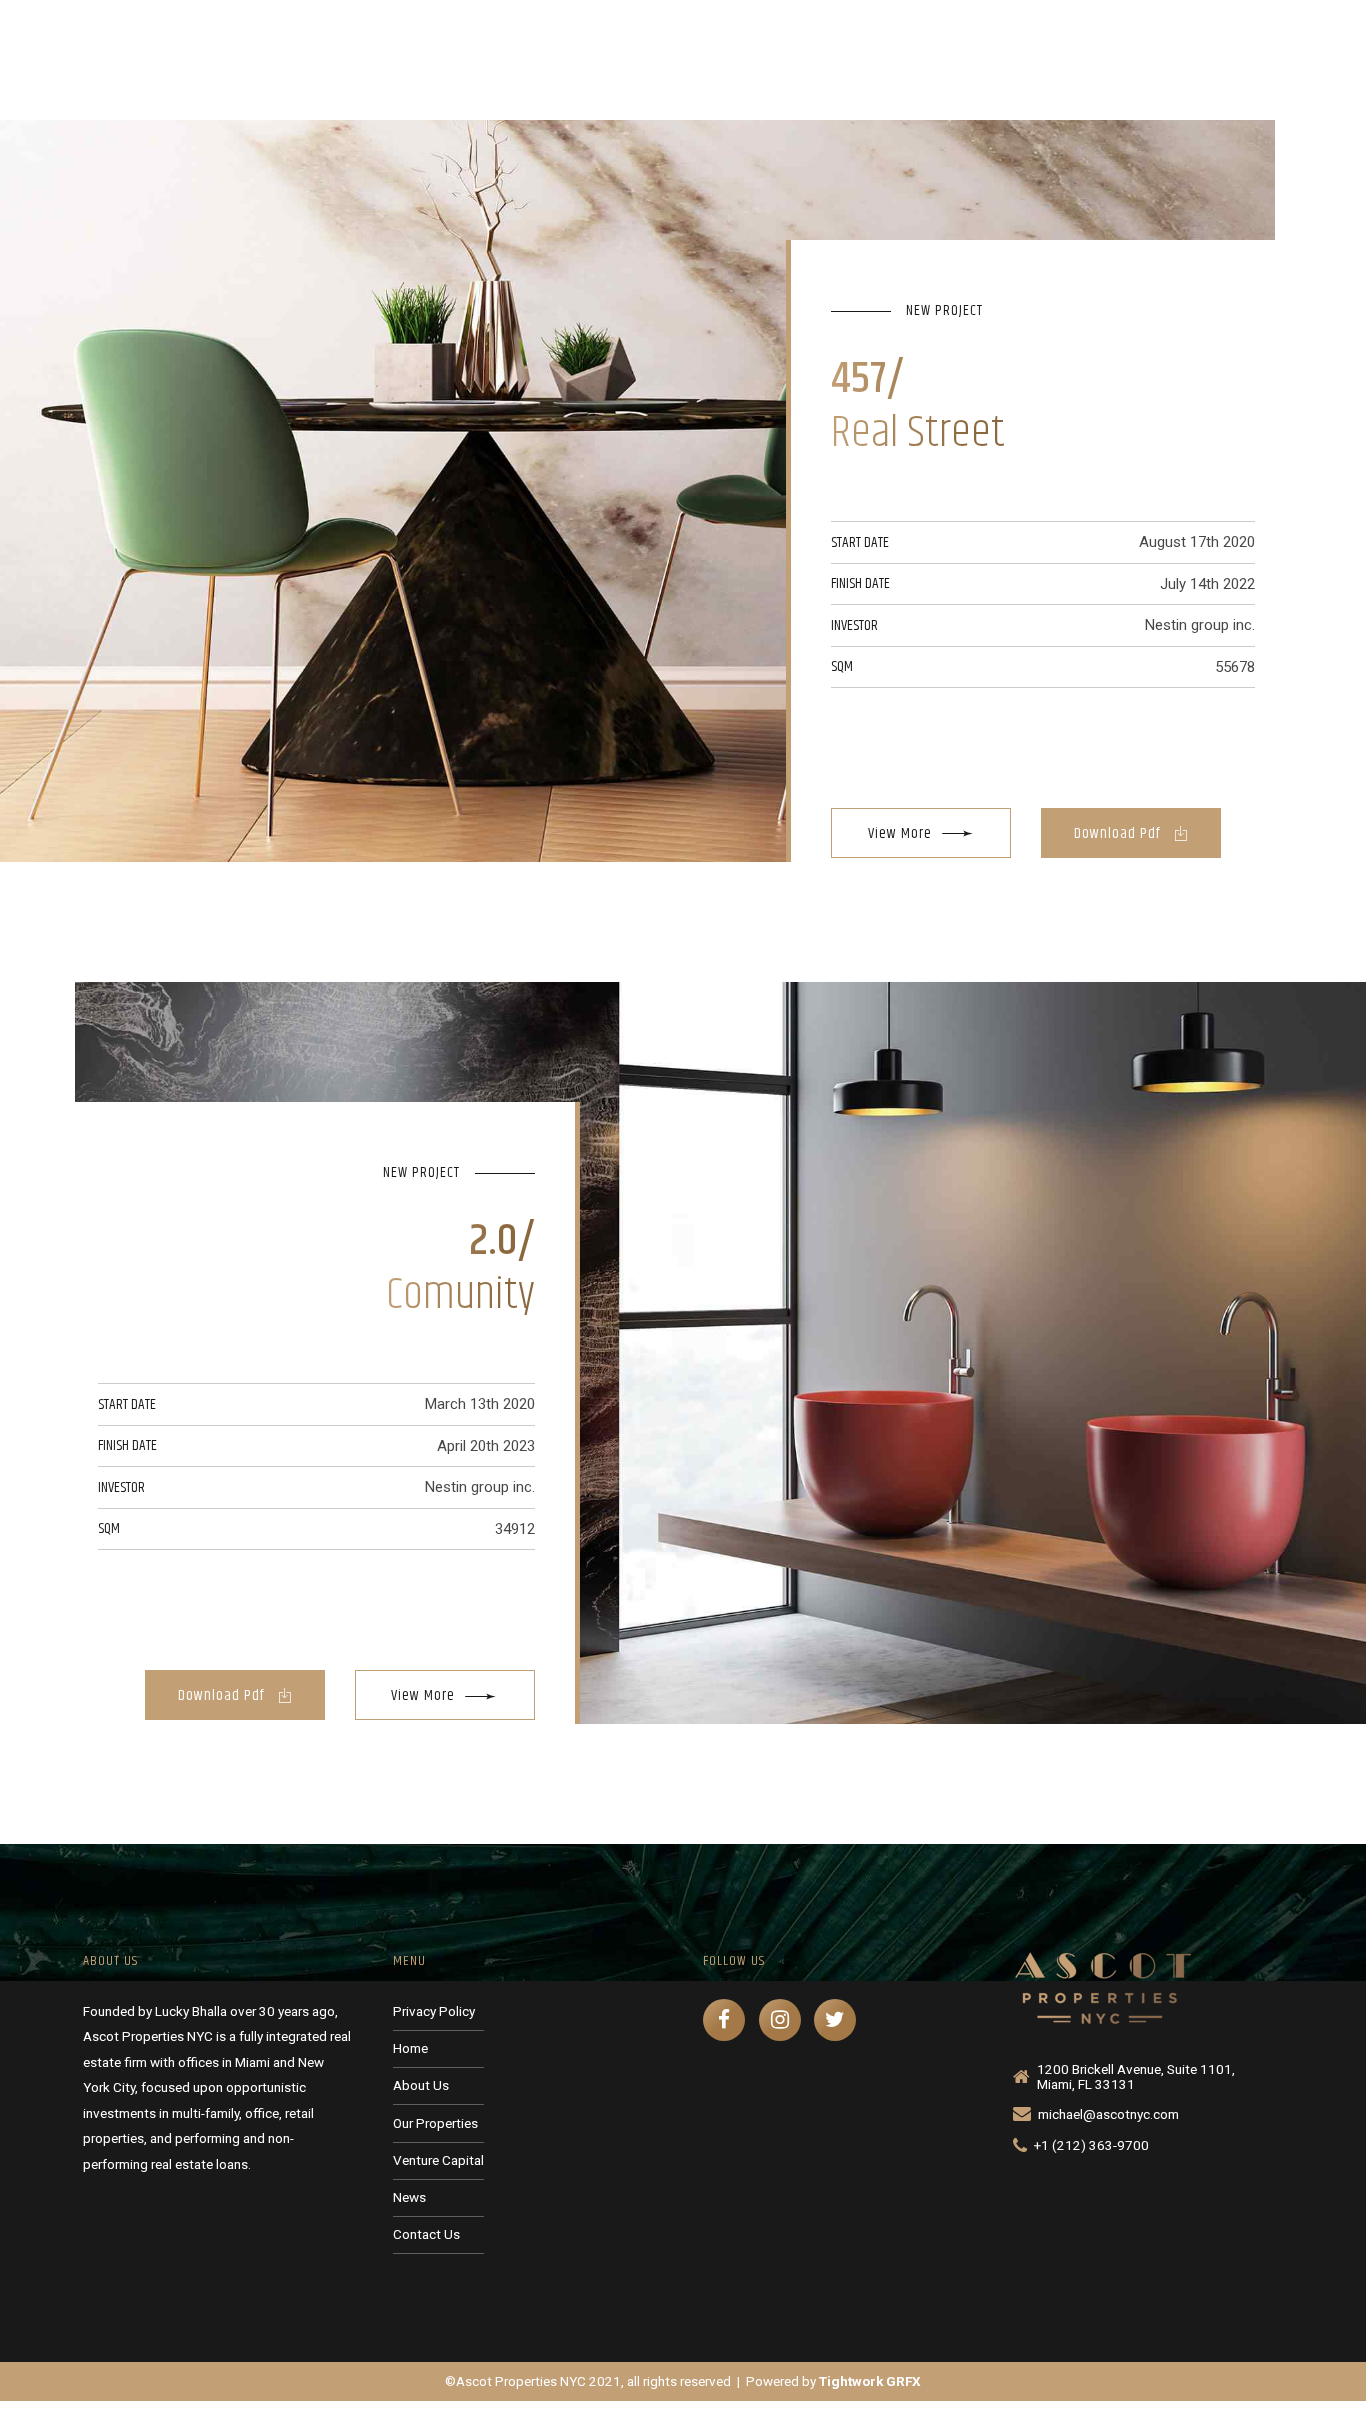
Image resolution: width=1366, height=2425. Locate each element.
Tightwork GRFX (870, 2381)
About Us (745, 62)
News (1140, 62)
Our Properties (873, 62)
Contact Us (1246, 62)
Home (645, 62)
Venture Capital (1021, 62)
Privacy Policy (434, 2011)
